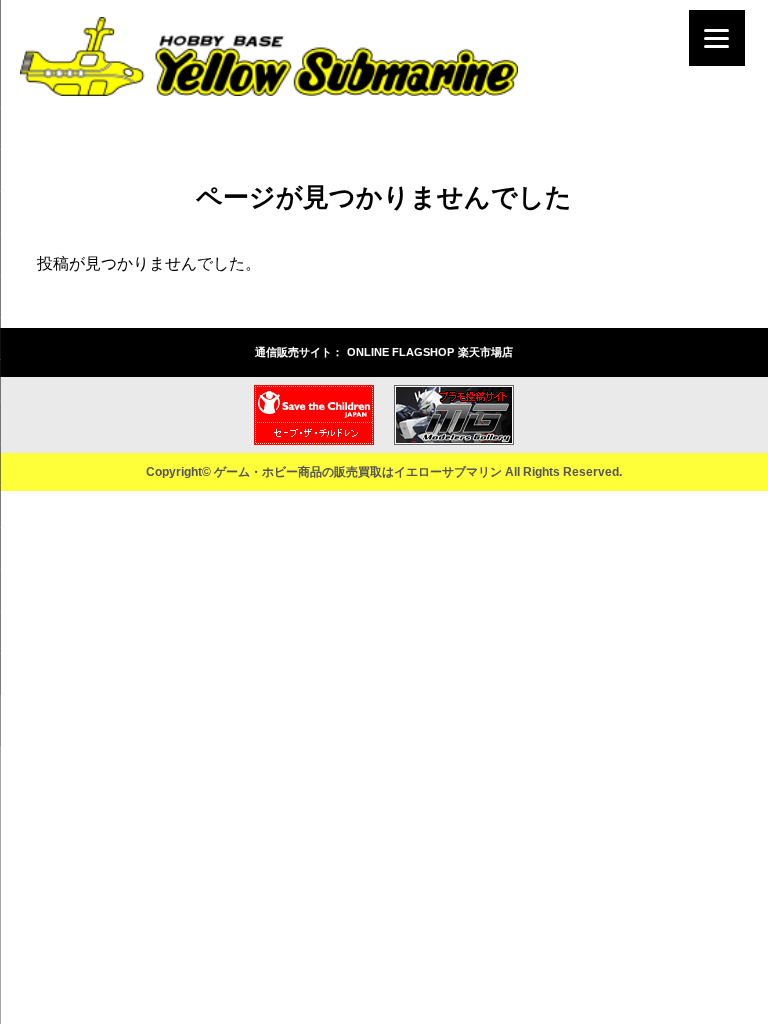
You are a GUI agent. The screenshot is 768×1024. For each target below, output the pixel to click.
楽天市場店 (485, 352)
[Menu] (717, 38)
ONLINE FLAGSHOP (400, 352)
